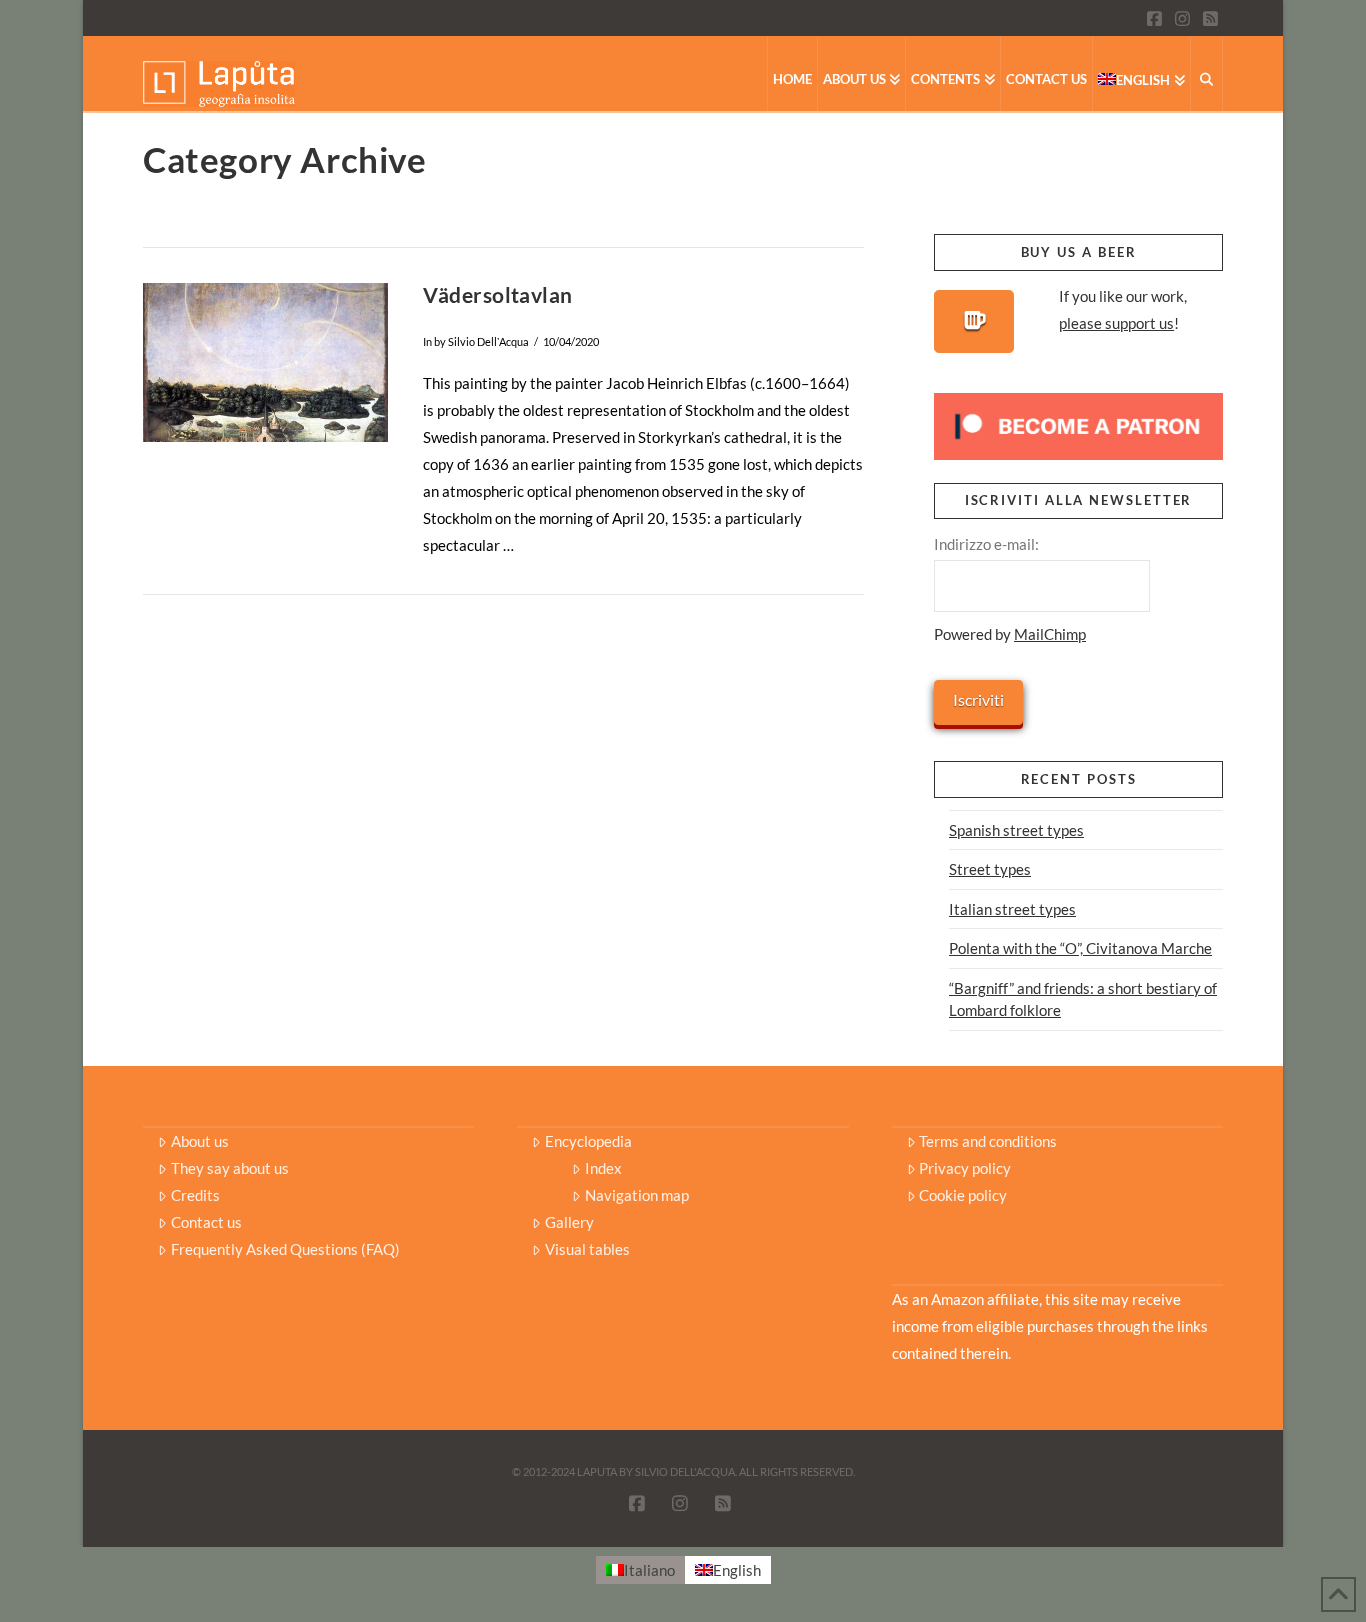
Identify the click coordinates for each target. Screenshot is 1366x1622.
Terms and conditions (988, 1141)
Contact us (206, 1222)
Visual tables (587, 1249)
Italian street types (1012, 909)
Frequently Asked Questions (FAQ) (285, 1249)
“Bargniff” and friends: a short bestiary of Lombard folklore (1083, 999)
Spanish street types (1016, 830)
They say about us (230, 1168)
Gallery (569, 1222)
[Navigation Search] (1207, 73)
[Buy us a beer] (974, 321)
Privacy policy (965, 1168)
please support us (1116, 323)
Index (603, 1168)
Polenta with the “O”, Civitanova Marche (1080, 948)
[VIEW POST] (265, 362)
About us (200, 1141)
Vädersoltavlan (498, 294)
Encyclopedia (588, 1141)
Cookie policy (963, 1195)
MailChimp (1050, 634)
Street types (990, 869)
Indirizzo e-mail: (986, 544)
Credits (195, 1195)
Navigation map (636, 1195)
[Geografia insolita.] (219, 82)
